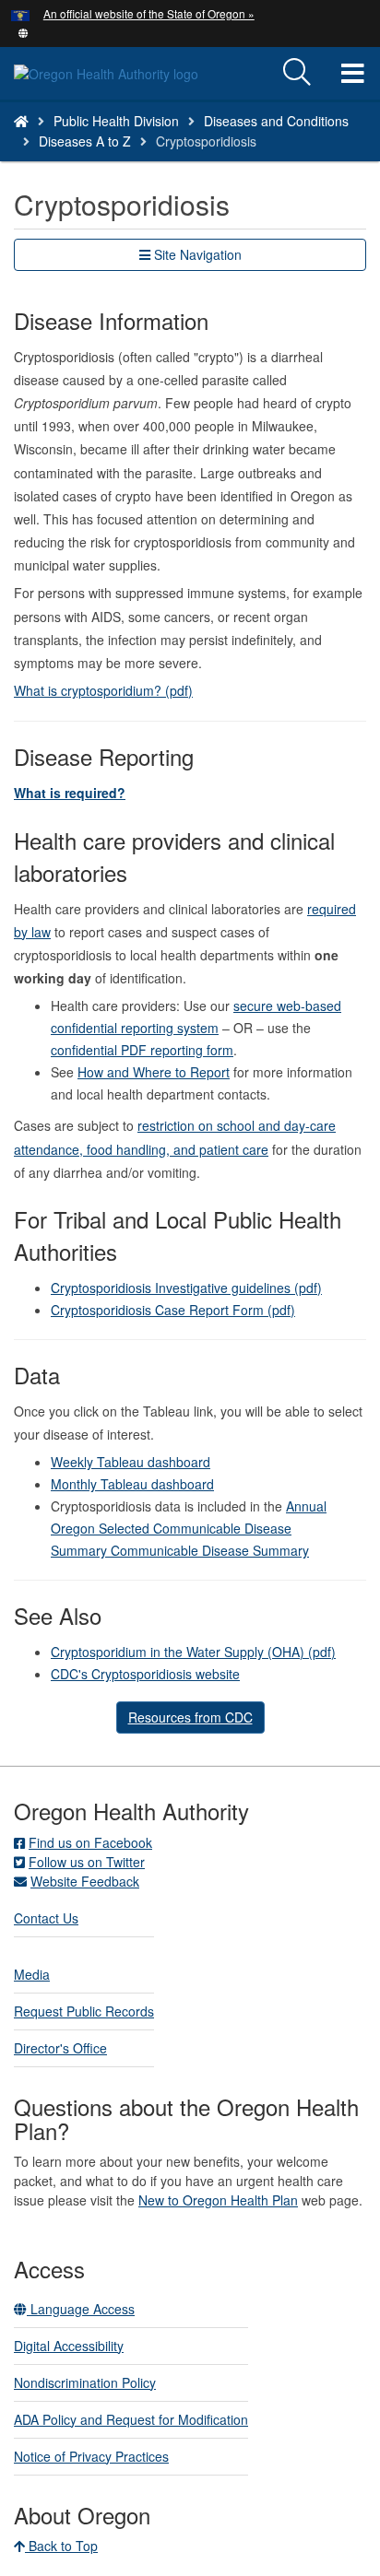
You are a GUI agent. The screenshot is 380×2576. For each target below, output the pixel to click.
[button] (24, 31)
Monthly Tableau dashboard (132, 1484)
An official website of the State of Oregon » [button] (149, 13)
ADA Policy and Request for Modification (131, 2419)
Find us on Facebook (90, 1842)
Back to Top (61, 2546)
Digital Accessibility (69, 2346)
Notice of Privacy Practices (91, 2456)
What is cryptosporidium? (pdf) (103, 690)
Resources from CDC (190, 1717)
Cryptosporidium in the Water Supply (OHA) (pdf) (193, 1652)
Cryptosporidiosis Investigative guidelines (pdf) (186, 1288)
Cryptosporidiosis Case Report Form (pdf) (173, 1310)
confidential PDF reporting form (142, 1050)
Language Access (81, 2309)
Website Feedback (85, 1881)
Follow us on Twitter (87, 1862)
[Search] (297, 73)
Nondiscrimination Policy (85, 2382)
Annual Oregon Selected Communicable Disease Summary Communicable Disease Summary (189, 1528)
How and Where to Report (154, 1072)
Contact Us (46, 1918)
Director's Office (60, 2048)
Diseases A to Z (85, 141)
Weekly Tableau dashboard (131, 1462)
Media (32, 1974)
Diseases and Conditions (276, 121)
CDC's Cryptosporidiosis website (145, 1674)
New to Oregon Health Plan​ (218, 2200)
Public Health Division (116, 121)
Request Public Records (84, 2011)
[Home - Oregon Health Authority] (21, 121)
